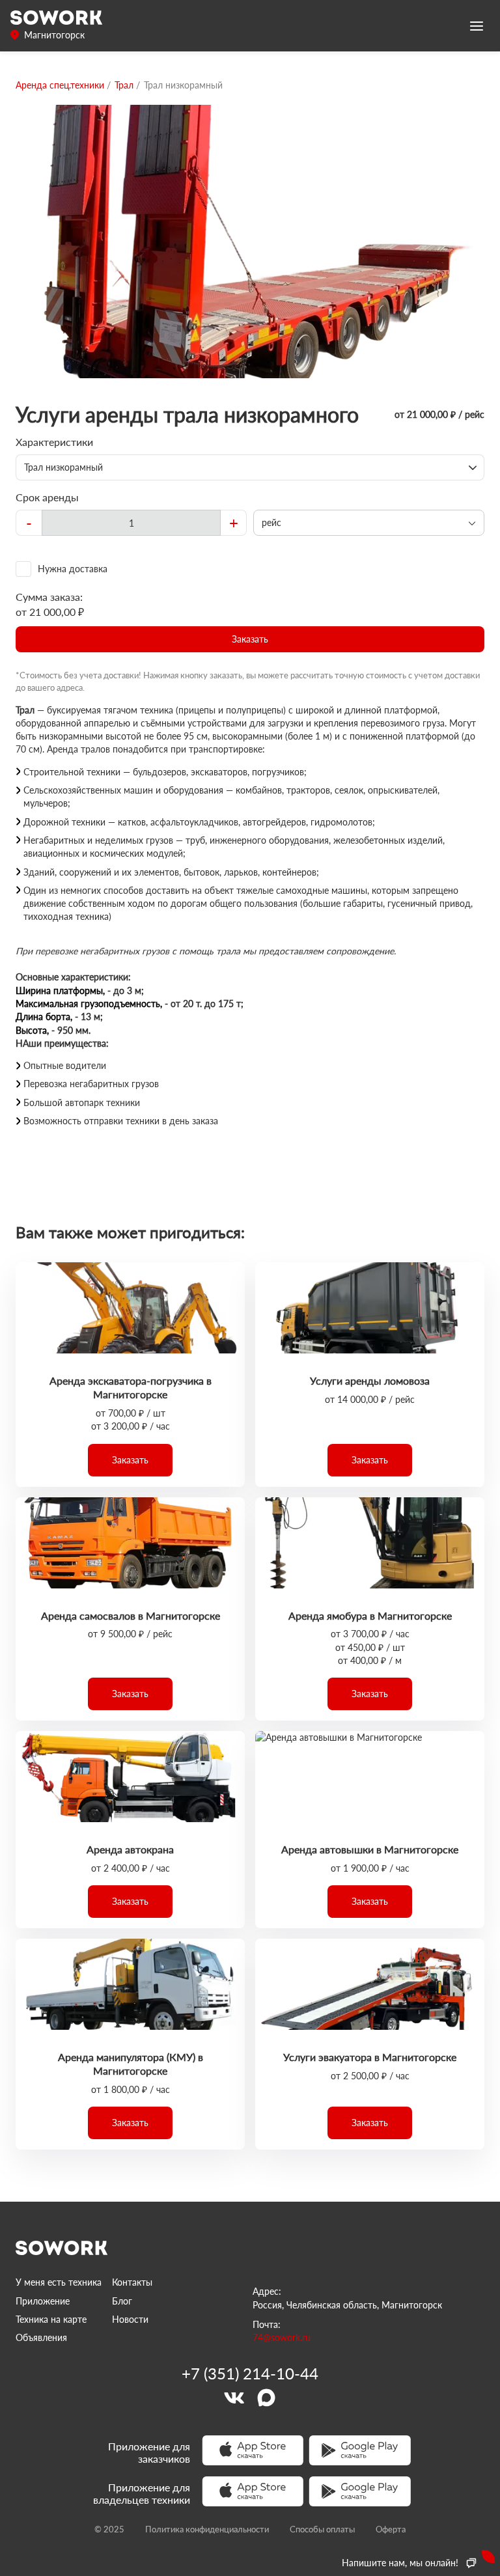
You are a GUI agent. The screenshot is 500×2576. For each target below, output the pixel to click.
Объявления (41, 2337)
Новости (130, 2319)
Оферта (391, 2529)
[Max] (266, 2398)
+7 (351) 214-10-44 (250, 2374)
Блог (122, 2301)
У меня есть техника (59, 2282)
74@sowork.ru (282, 2337)
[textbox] (131, 523)
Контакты (132, 2282)
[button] (250, 639)
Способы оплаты (322, 2529)
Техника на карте (51, 2319)
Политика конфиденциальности (207, 2529)
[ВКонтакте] (234, 2398)
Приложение (43, 2301)
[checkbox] (250, 569)
